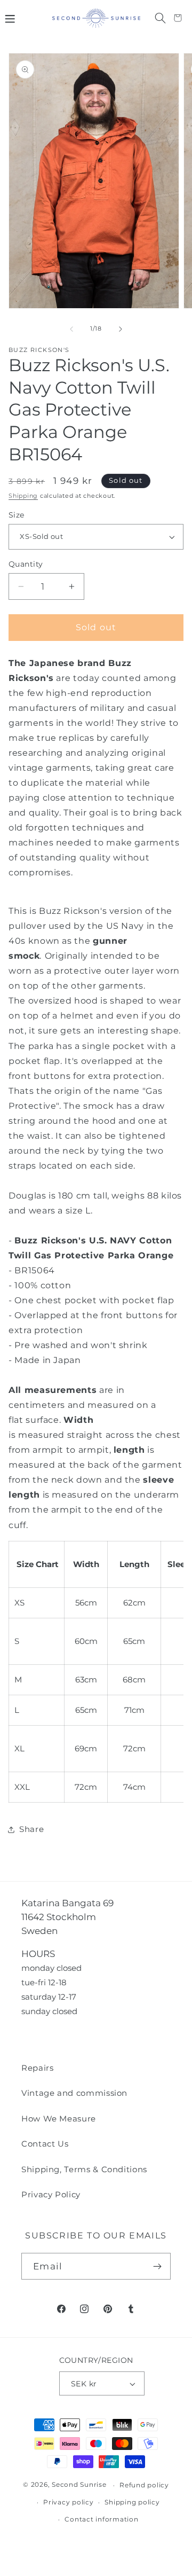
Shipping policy (132, 2502)
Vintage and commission (74, 2093)
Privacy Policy (51, 2194)
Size (17, 515)
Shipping (23, 496)
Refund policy (144, 2485)
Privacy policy (69, 2502)
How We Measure (59, 2119)
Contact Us (45, 2144)
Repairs (38, 2068)
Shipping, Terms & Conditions (84, 2169)
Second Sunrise (79, 2485)
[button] (10, 18)
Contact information (101, 2519)
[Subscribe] (158, 2266)
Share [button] (31, 1829)
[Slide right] (121, 329)
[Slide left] (71, 329)
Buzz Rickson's (39, 350)
